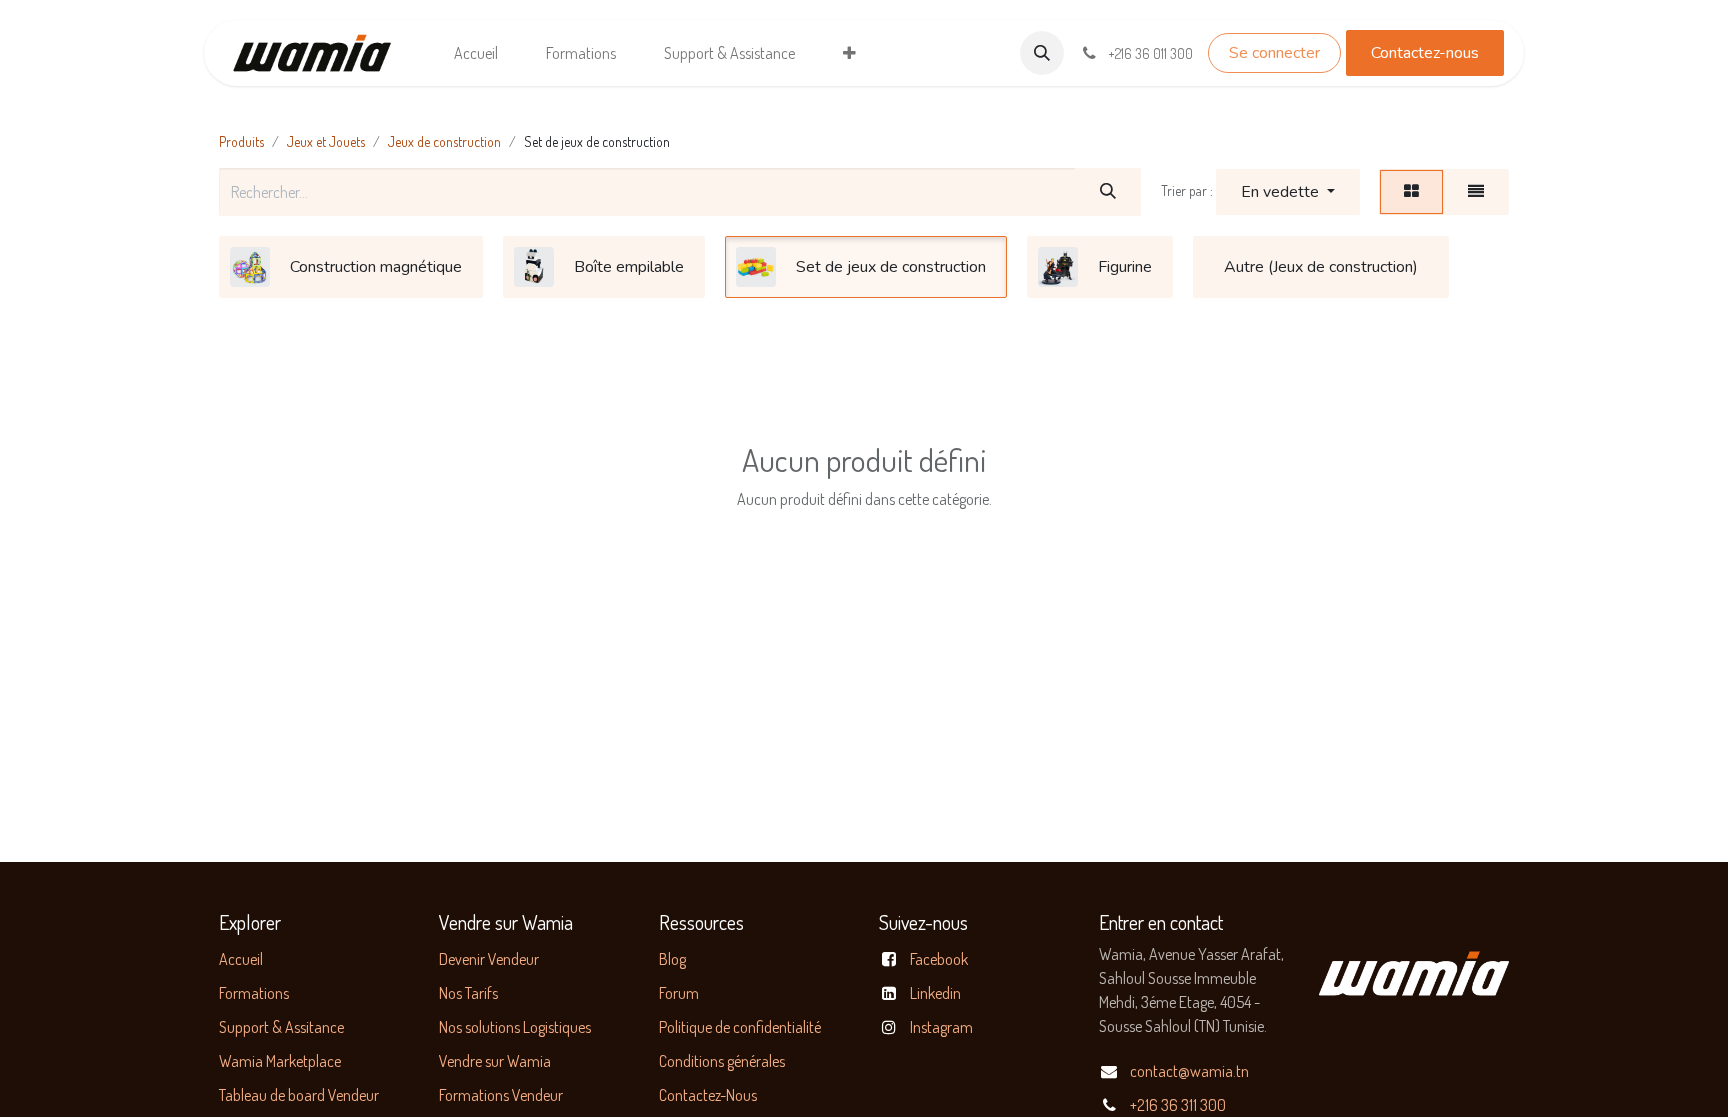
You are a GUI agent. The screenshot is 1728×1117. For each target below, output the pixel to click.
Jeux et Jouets (326, 141)
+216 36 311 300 (1178, 1105)
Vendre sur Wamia (495, 1061)
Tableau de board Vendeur (299, 1095)
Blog (672, 959)
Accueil (241, 959)
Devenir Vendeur (489, 959)
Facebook (939, 959)
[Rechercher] (1108, 192)
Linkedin (935, 993)
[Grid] (1411, 192)
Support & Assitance (281, 1027)
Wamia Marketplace (280, 1061)
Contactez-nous (1425, 53)
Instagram (941, 1027)
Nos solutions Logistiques (515, 1027)
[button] (1042, 53)
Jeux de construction (444, 141)
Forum (679, 993)
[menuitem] (476, 53)
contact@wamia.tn (1189, 1071)
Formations (254, 993)
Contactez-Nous (708, 1095)
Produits (241, 141)
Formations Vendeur (501, 1095)
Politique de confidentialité (740, 1027)
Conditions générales (722, 1061)
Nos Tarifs (468, 993)
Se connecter (1274, 53)
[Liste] (1476, 192)
